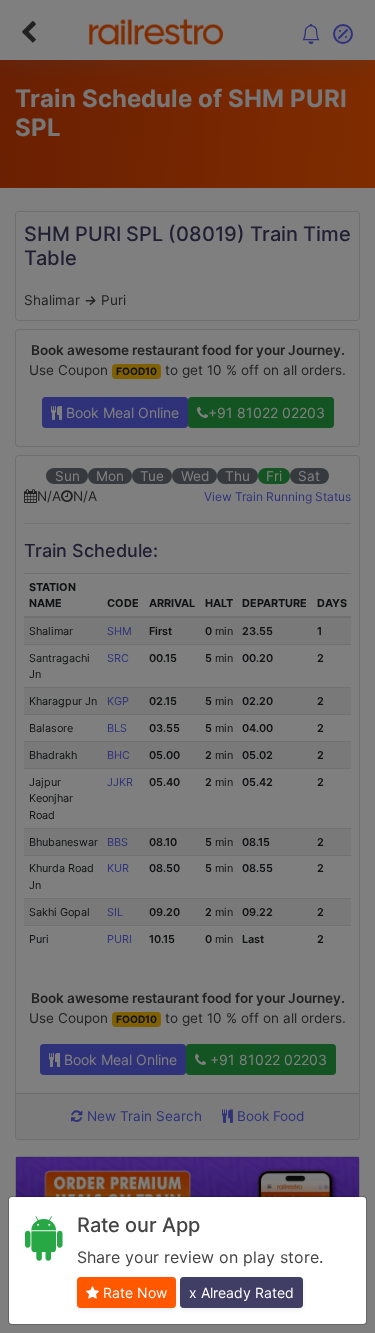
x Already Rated (241, 1292)
